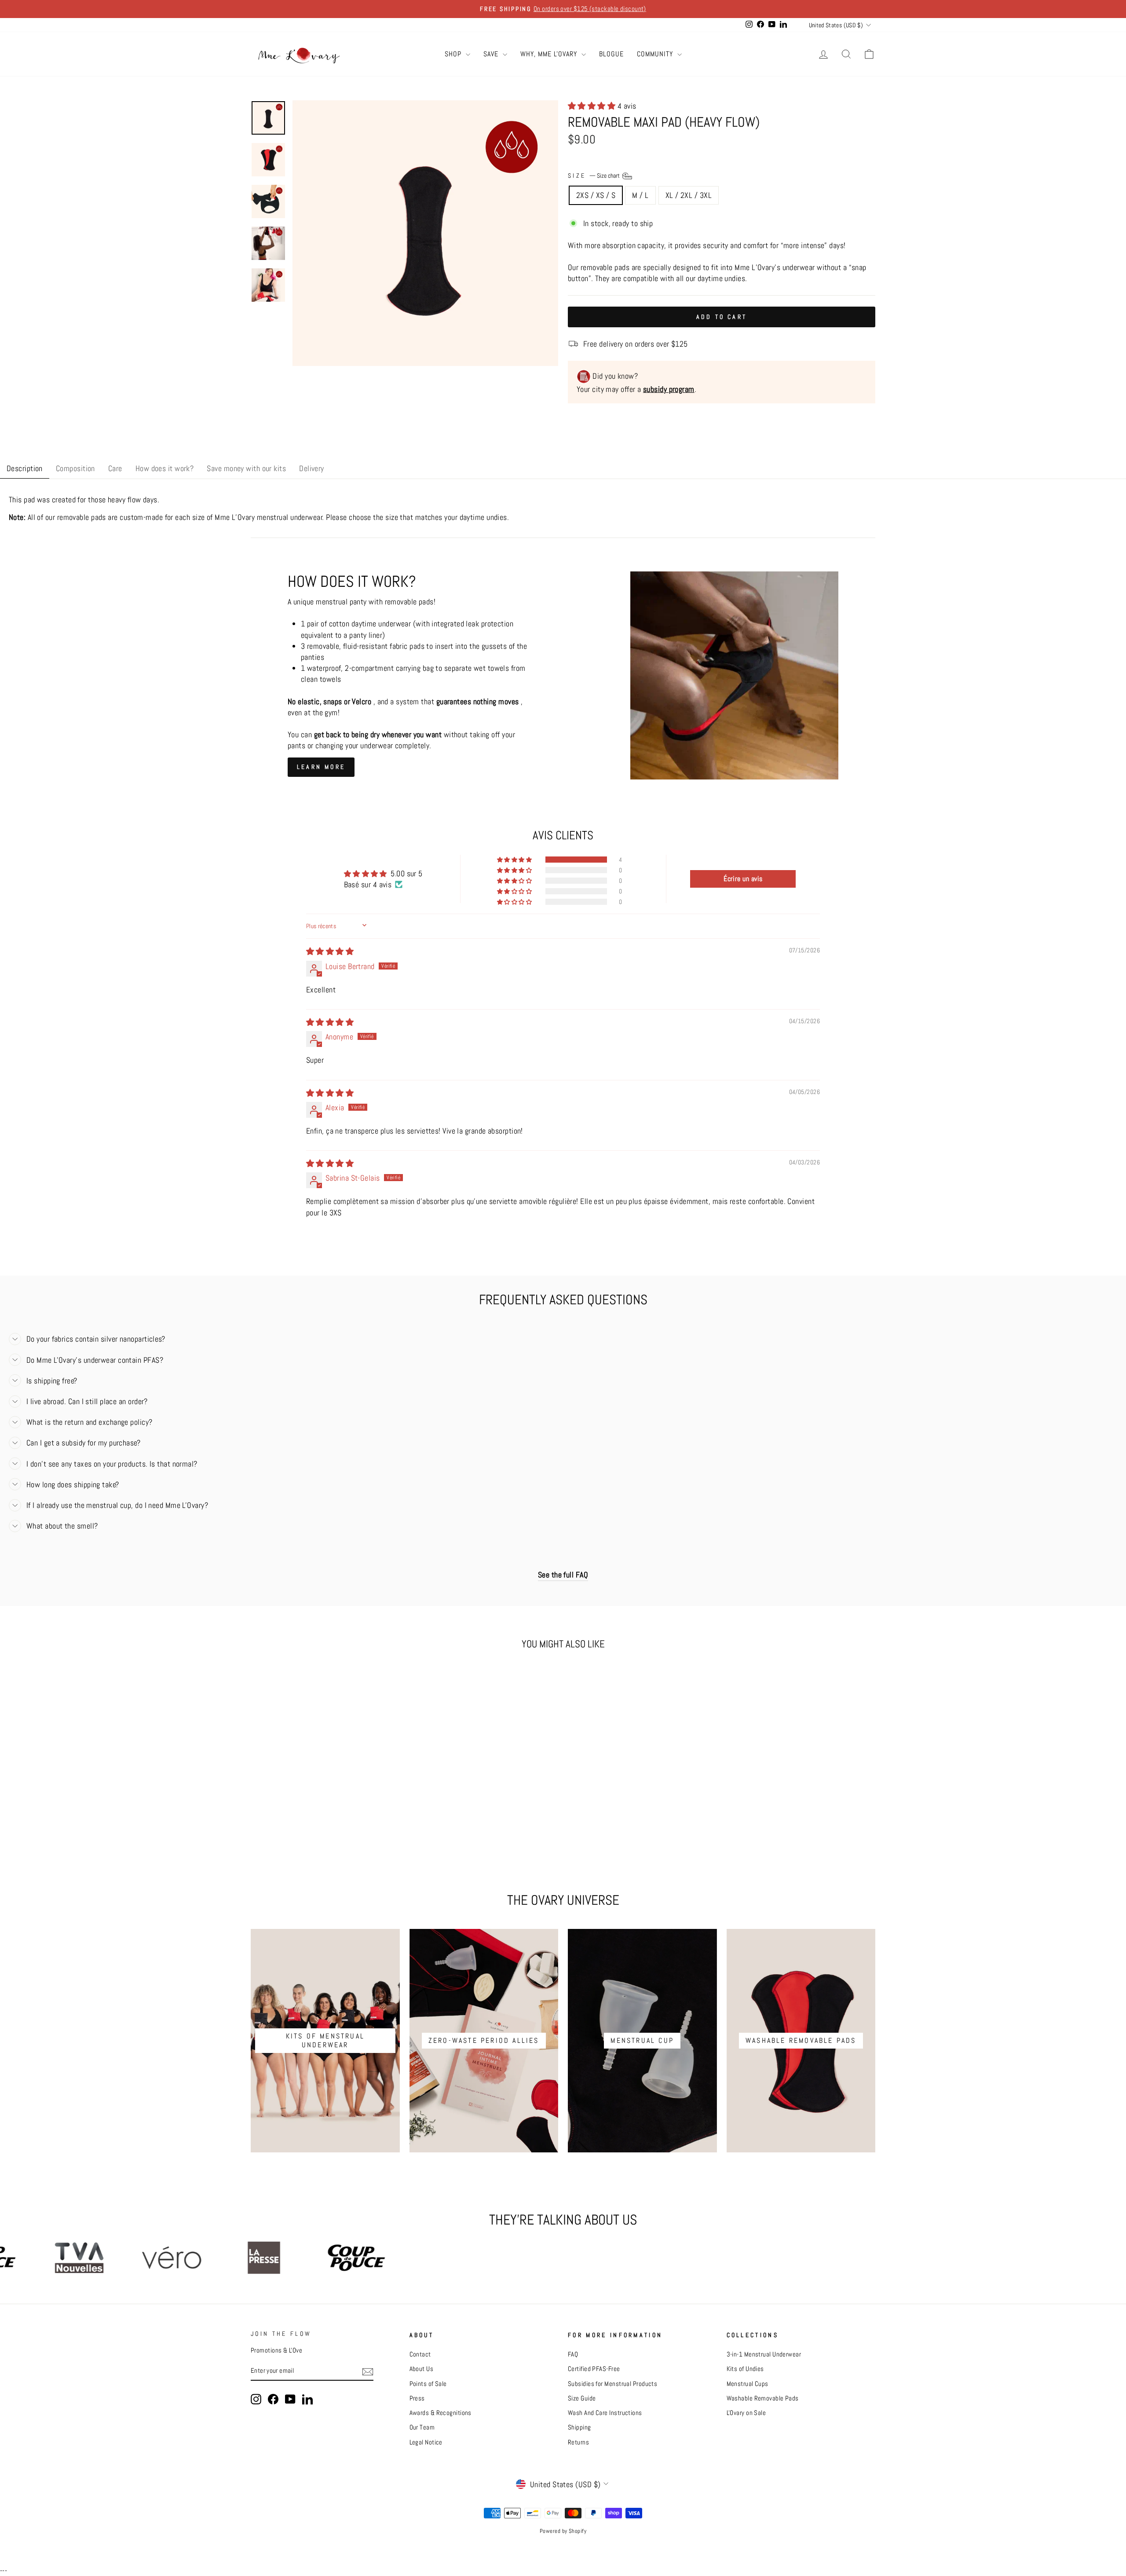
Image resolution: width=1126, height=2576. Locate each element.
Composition (75, 468)
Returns (578, 2442)
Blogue (611, 54)
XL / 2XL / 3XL (689, 195)
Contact (420, 2354)
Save (492, 54)
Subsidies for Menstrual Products (612, 2384)
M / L (640, 195)
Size (594, 176)
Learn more (321, 767)
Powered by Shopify (563, 2531)
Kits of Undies (745, 2369)
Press (417, 2398)
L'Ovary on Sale (746, 2413)
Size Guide (582, 2398)
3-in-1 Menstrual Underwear (764, 2354)
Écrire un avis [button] (743, 879)
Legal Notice (426, 2442)
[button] (593, 106)
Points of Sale (428, 2384)
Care (115, 468)
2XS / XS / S (596, 195)
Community (656, 54)
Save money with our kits (246, 468)
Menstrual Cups (748, 2384)
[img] (330, 951)
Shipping (579, 2427)
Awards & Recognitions (441, 2413)
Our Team (422, 2427)
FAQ (573, 2354)
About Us (422, 2369)
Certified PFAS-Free (594, 2369)
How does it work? (165, 468)
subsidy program (669, 389)
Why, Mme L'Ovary (550, 54)
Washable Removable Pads (763, 2398)
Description (25, 468)
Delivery (312, 468)
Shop (454, 54)
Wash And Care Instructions (605, 2413)
